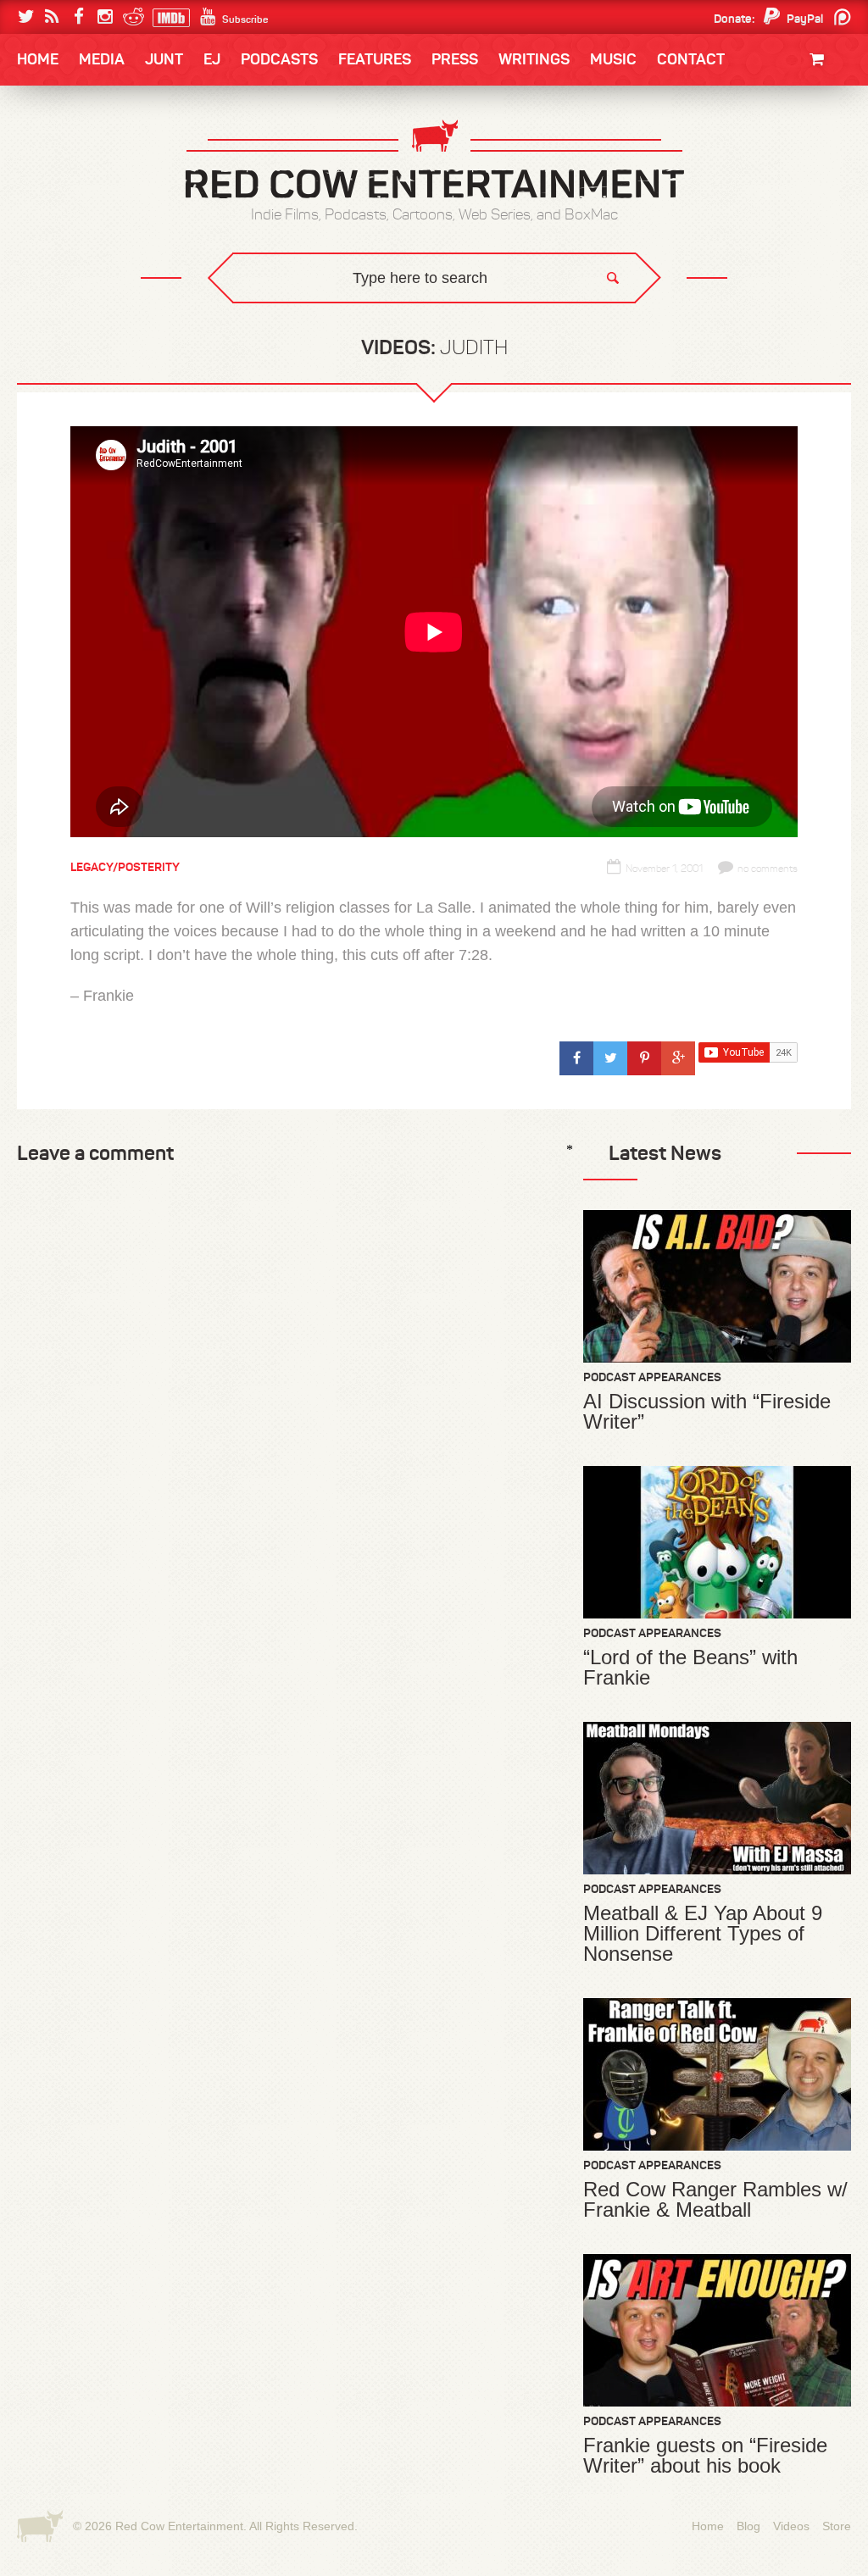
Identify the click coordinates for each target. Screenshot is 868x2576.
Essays (136, 111)
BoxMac (60, 257)
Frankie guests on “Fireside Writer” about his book (705, 2456)
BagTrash (67, 222)
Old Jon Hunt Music (92, 154)
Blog (748, 2526)
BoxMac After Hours (100, 292)
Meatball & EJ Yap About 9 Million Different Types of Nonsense (703, 1934)
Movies (829, 117)
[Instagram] (105, 17)
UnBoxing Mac (79, 327)
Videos (791, 2526)
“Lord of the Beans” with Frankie (690, 1668)
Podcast (743, 154)
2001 (772, 189)
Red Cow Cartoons (93, 222)
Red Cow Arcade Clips (597, 327)
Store (837, 2526)
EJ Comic (62, 188)
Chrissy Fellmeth (91, 257)
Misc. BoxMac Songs (92, 154)
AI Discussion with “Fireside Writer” (707, 1412)
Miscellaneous (79, 189)
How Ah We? (297, 327)
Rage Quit (272, 314)
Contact (691, 59)
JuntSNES (178, 314)
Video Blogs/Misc (749, 154)
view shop (798, 199)
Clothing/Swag (803, 100)
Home (38, 59)
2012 (108, 189)
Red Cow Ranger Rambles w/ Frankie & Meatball (715, 2200)
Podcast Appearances (652, 1377)
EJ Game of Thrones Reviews (292, 314)
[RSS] (52, 17)
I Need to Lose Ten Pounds (108, 154)
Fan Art (57, 154)
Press (455, 59)
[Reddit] (131, 17)
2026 (50, 154)
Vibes (142, 327)
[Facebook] (78, 17)
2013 (49, 189)
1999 (110, 224)
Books (61, 111)
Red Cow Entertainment (179, 2526)
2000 (50, 224)
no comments (768, 869)
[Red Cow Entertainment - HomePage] (434, 161)
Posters (823, 150)
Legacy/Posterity (125, 867)
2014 (771, 154)
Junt (834, 167)
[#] (576, 1058)
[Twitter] (26, 17)
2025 (111, 154)
